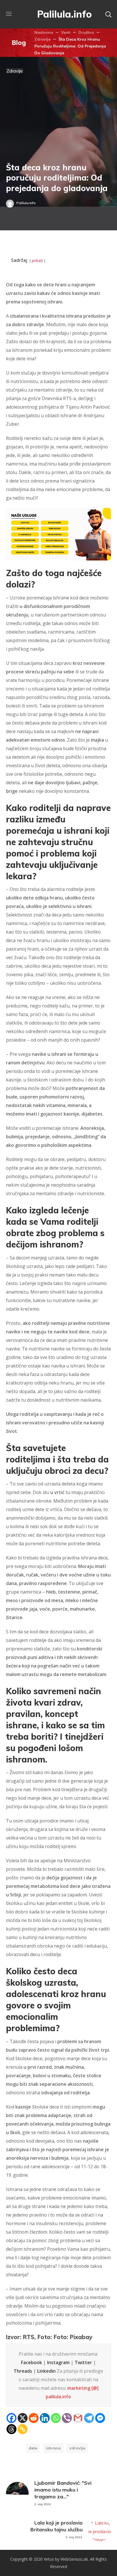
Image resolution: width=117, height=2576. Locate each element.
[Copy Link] (23, 2429)
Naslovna (44, 32)
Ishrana (53, 2448)
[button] (108, 14)
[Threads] (12, 2429)
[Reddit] (34, 2418)
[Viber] (67, 2418)
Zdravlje (42, 39)
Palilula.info (26, 203)
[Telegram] (89, 2418)
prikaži (37, 260)
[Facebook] (12, 2418)
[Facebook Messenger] (100, 2418)
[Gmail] (78, 2418)
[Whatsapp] (56, 2418)
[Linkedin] (45, 2418)
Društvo (86, 32)
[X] (23, 2418)
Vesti (66, 32)
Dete (33, 2448)
